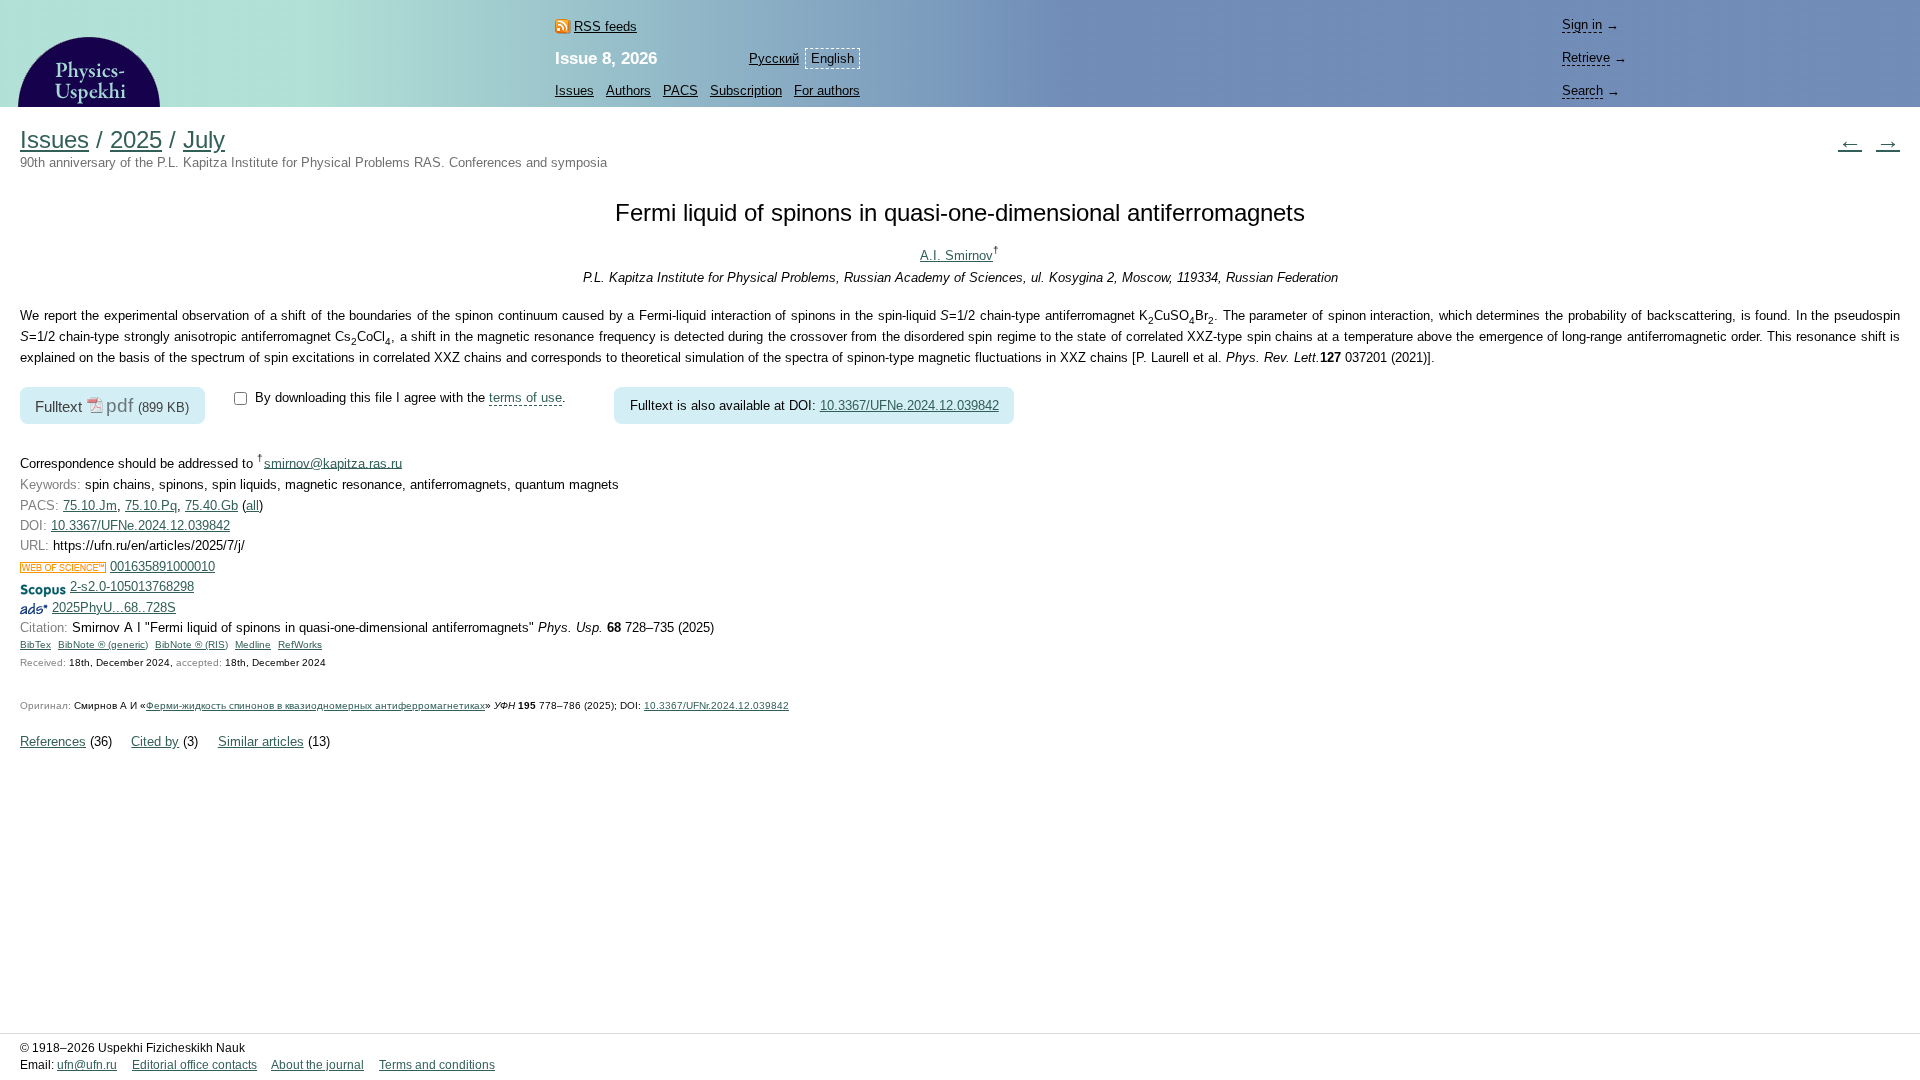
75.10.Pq (151, 505)
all (252, 505)
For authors (827, 90)
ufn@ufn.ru (87, 1065)
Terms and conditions (437, 1065)
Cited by (155, 741)
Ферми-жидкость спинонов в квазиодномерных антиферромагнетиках (315, 705)
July (204, 140)
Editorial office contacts (194, 1065)
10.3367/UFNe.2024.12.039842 (909, 405)
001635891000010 (162, 566)
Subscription (746, 90)
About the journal (317, 1065)
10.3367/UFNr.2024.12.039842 (716, 705)
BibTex (35, 644)
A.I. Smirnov (956, 255)
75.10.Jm (90, 505)
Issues (574, 90)
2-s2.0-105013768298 (132, 586)
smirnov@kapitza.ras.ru (333, 462)
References (53, 741)
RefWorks (300, 644)
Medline (253, 644)
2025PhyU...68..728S (114, 607)
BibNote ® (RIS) (191, 644)
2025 (136, 140)
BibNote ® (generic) (103, 644)
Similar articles (261, 741)
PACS (680, 90)
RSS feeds (605, 26)
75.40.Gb (211, 505)
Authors (628, 90)
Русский (774, 58)
